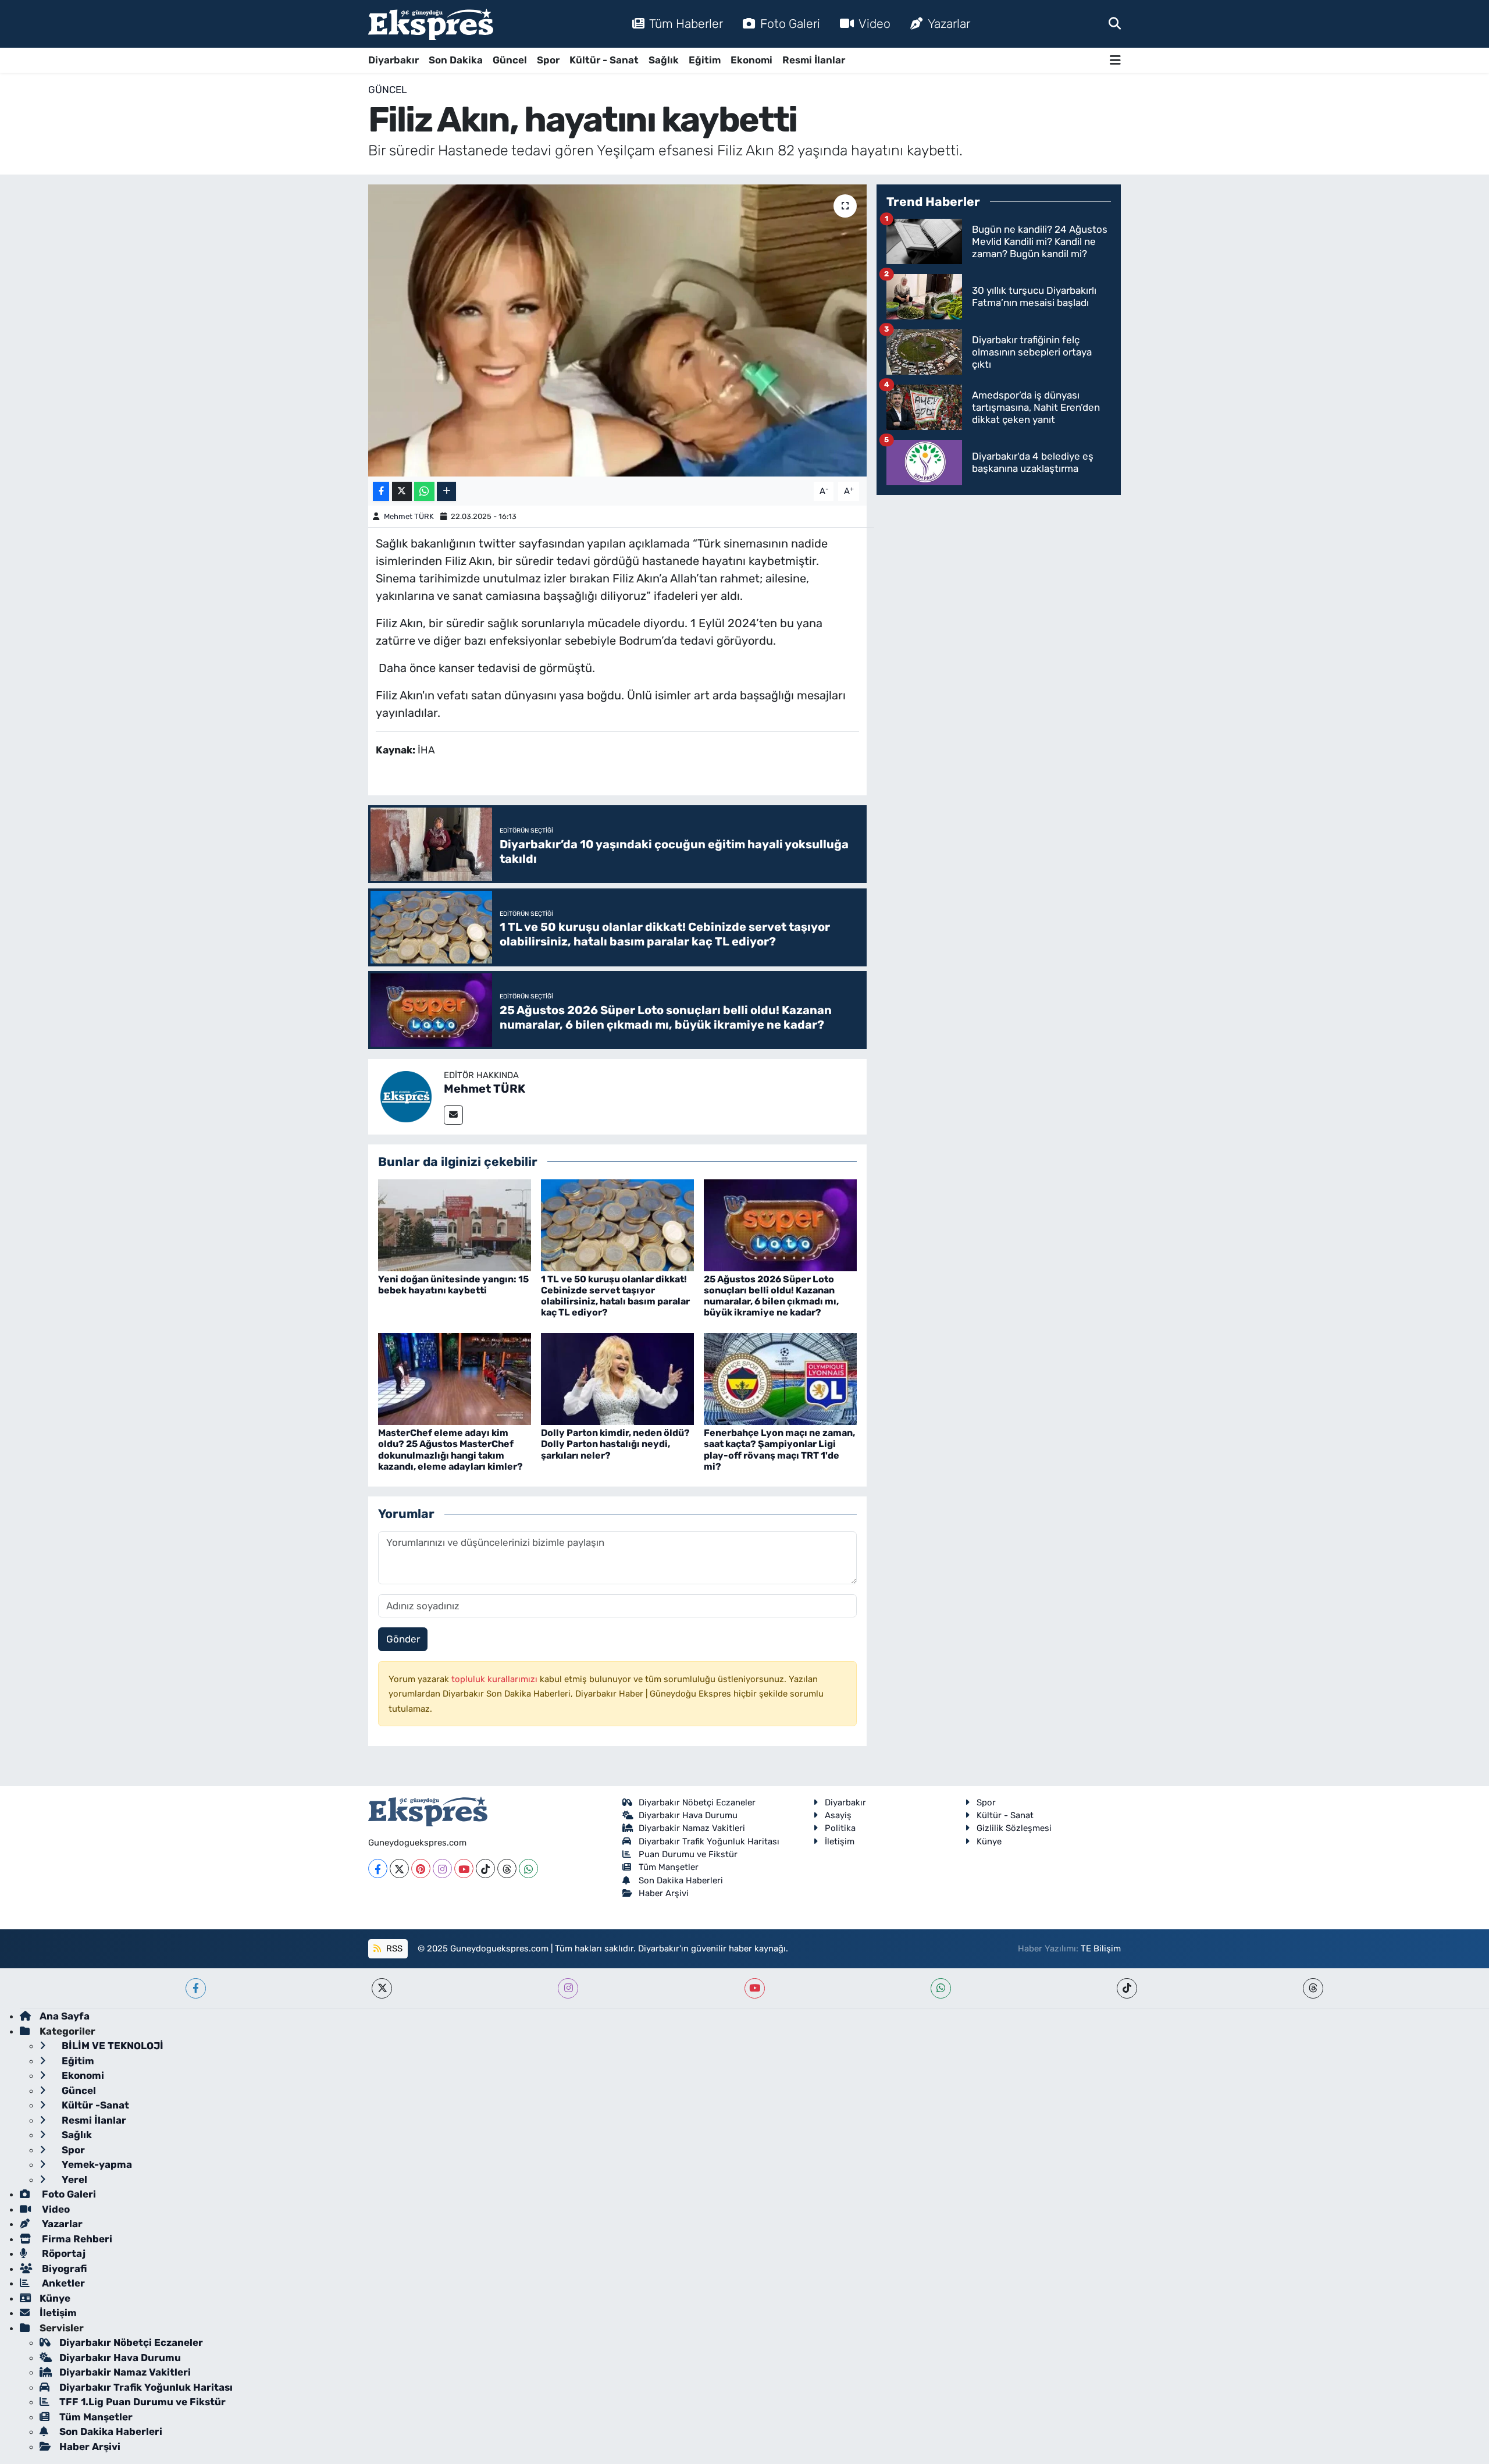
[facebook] (196, 1988)
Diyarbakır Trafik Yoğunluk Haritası (709, 1841)
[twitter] (382, 1988)
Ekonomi (751, 60)
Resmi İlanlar (814, 60)
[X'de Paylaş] (402, 491)
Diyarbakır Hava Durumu (688, 1815)
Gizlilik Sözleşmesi (1014, 1828)
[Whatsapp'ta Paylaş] (424, 491)
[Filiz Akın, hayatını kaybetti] (617, 330)
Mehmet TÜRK (409, 516)
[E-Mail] (453, 1115)
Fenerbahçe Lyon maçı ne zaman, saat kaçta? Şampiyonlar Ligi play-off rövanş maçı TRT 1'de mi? (779, 1450)
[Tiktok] (485, 1869)
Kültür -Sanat (94, 2105)
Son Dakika (456, 60)
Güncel (510, 60)
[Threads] (507, 1869)
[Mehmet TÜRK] (406, 1096)
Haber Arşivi (664, 1893)
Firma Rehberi (76, 2239)
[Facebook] (378, 1869)
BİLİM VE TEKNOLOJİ (111, 2046)
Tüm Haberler (686, 24)
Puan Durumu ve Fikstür (688, 1854)
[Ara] (1115, 23)
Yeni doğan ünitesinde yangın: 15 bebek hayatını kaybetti (453, 1285)
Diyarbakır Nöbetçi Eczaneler (697, 1802)
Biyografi (63, 2269)
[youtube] (755, 1988)
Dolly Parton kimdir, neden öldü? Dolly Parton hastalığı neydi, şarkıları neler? (615, 1444)
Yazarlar (949, 24)
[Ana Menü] (1115, 60)
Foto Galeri (790, 24)
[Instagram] (442, 1869)
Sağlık (664, 60)
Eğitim (705, 60)
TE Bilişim (1101, 1949)
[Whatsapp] (528, 1869)
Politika (840, 1828)
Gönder (403, 1639)
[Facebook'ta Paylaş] (381, 491)
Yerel (73, 2179)
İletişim (840, 1841)
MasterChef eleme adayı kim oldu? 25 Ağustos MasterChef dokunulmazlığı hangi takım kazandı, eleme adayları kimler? (450, 1450)
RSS (393, 1949)
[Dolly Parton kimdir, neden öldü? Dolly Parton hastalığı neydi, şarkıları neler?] (617, 1378)
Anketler (62, 2283)
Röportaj (63, 2253)
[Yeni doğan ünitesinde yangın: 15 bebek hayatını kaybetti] (455, 1224)
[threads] (1313, 1988)
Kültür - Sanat (604, 60)
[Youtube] (464, 1869)
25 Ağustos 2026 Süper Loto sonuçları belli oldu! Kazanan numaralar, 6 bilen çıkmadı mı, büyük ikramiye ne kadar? (771, 1296)
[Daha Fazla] (446, 491)
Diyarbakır (393, 60)
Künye (989, 1841)
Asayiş (838, 1815)
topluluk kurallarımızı (496, 1679)
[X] (399, 1869)
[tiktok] (1127, 1988)
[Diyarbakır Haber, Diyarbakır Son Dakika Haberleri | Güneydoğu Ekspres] (431, 24)
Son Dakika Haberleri (681, 1880)
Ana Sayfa (65, 2016)
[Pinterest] (421, 1869)
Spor (548, 60)
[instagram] (568, 1988)
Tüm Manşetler (669, 1867)
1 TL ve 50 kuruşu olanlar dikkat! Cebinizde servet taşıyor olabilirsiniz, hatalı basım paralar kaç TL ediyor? (615, 1296)
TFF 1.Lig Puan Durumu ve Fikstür (143, 2402)
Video (874, 24)
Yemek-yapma (96, 2164)
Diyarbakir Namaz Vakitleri (692, 1828)
